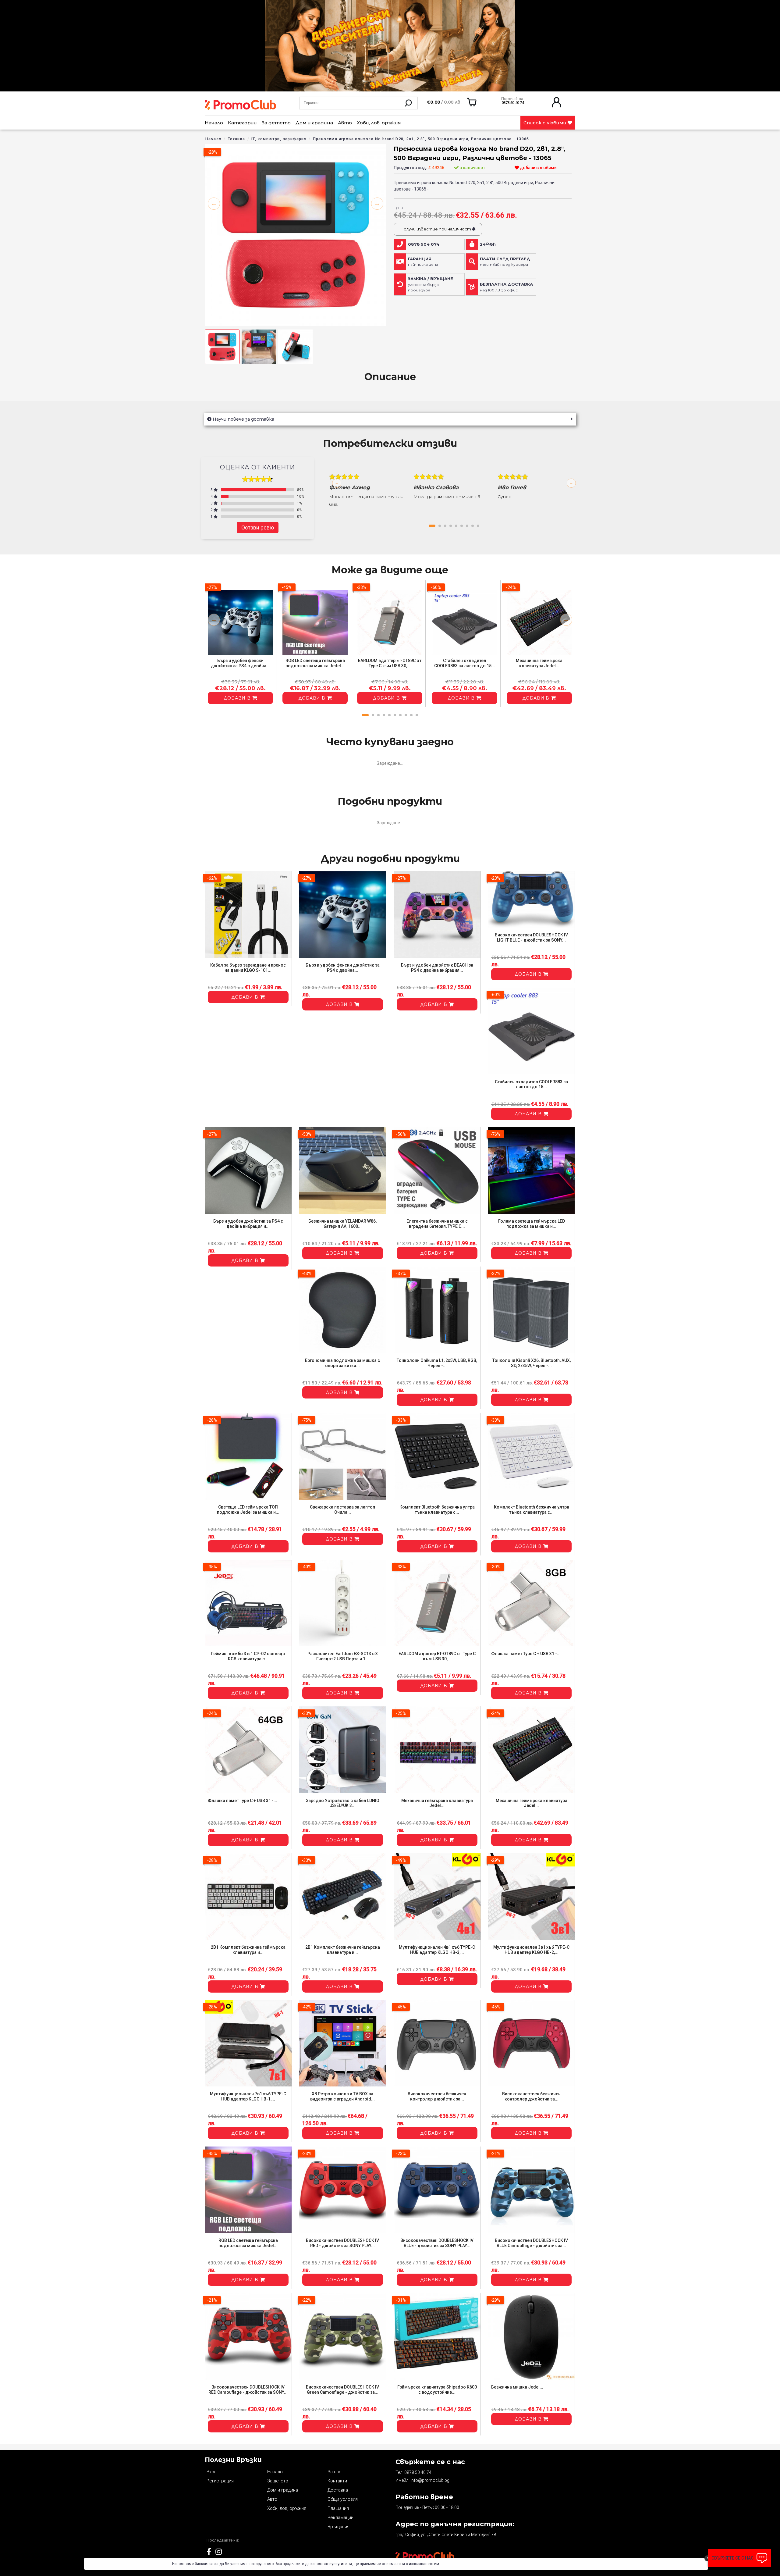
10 (417, 715)
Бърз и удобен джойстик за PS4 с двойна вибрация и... (248, 1224)
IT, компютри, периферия (279, 139)
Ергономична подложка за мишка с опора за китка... (342, 1363)
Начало (214, 123)
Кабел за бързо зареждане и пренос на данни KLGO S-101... (248, 968)
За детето (276, 123)
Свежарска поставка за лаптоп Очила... (342, 1510)
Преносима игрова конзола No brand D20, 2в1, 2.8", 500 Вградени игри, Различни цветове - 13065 (421, 139)
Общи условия (343, 2499)
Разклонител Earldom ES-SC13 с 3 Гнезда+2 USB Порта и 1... (343, 1656)
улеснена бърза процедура (431, 284)
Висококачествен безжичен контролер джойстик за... (437, 2096)
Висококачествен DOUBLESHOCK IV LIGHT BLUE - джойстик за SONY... (531, 937)
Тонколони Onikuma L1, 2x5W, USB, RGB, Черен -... (437, 1363)
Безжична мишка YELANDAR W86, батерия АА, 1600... (342, 1224)
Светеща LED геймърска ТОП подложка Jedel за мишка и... (248, 1510)
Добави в (238, 698)
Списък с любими (546, 123)
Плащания (338, 2508)
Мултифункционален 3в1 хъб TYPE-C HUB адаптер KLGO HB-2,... (531, 1950)
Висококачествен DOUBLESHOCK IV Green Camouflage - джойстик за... (342, 2390)
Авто (345, 123)
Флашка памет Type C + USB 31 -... (526, 1654)
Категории (242, 123)
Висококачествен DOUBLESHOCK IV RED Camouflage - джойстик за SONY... (248, 2390)
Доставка (338, 2490)
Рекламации (340, 2517)
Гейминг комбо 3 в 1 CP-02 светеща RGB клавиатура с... (248, 1656)
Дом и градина (314, 123)
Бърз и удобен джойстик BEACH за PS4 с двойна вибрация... (437, 968)
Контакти (337, 2481)
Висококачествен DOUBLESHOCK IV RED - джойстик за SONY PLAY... (342, 2243)
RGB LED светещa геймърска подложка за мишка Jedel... (315, 663)
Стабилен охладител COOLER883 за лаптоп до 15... (465, 663)
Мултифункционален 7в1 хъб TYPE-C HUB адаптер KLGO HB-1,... (248, 2096)
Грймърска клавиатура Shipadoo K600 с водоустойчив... (437, 2390)
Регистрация (220, 2481)
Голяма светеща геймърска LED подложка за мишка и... (532, 1224)
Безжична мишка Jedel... (517, 2387)
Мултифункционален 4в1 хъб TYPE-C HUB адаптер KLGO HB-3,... (437, 1950)
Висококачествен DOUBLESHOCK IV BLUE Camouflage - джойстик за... (531, 2243)
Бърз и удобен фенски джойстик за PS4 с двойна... (240, 663)
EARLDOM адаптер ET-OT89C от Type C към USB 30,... (390, 663)
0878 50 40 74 (418, 2472)
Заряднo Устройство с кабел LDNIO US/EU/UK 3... (343, 1803)
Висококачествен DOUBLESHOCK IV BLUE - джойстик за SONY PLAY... (437, 2243)
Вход (211, 2472)
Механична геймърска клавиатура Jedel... (539, 663)
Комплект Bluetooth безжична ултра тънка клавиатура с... (437, 1510)
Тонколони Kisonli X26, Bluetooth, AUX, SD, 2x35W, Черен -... (532, 1363)
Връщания (339, 2527)
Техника (237, 139)
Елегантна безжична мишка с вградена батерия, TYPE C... (437, 1224)
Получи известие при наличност (436, 229)
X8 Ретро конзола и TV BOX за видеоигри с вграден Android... (342, 2096)
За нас (335, 2472)
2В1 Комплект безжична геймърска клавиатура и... (248, 1950)
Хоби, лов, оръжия (379, 123)
